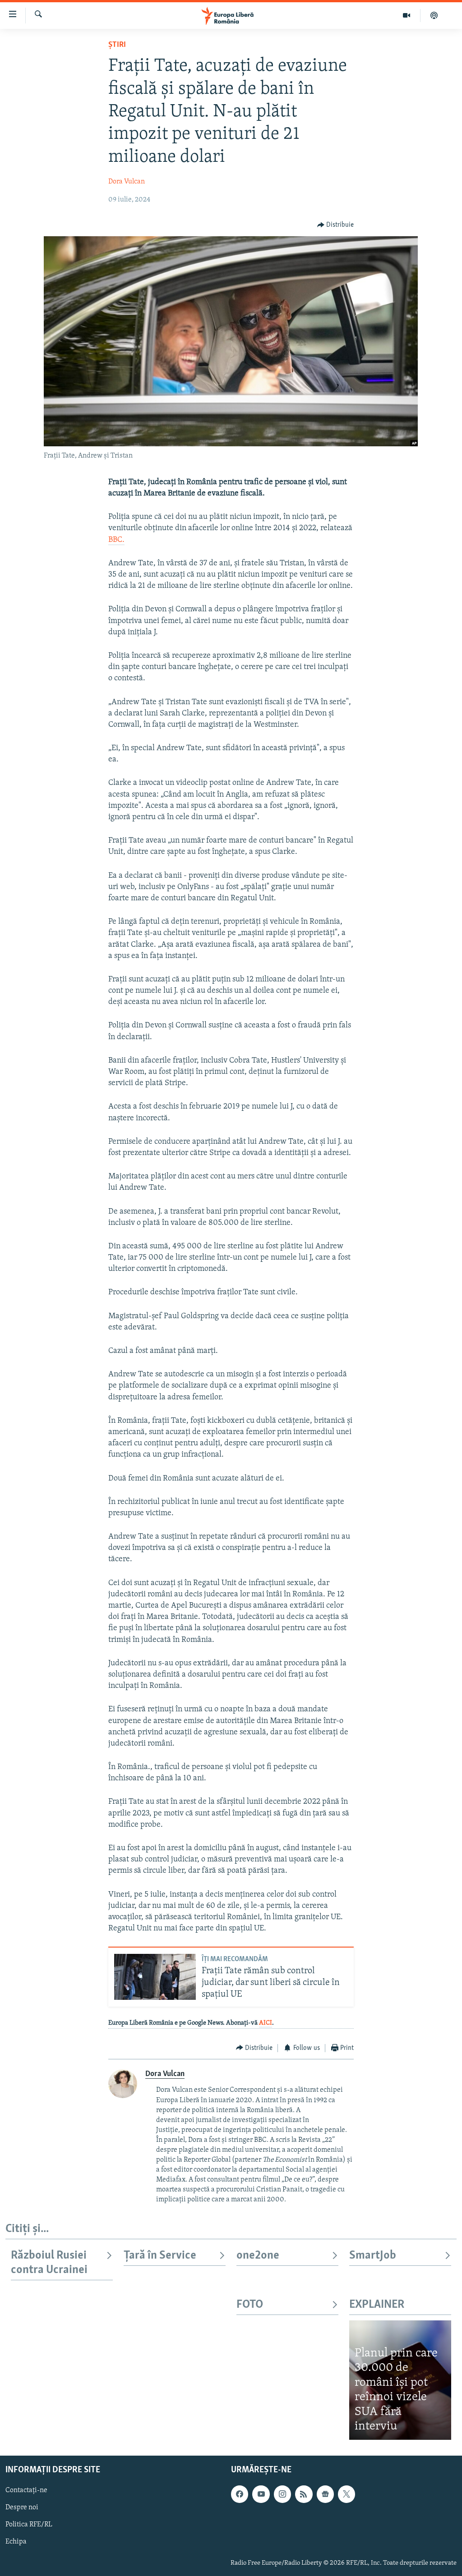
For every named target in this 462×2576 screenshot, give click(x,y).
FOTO (250, 2305)
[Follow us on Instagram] (282, 2494)
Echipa (16, 2542)
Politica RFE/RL (29, 2525)
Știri (117, 45)
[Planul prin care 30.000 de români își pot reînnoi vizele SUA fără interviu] (400, 2380)
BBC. (116, 540)
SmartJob (373, 2256)
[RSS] (304, 2494)
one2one (258, 2256)
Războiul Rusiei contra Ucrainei (49, 2263)
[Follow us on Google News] (325, 2494)
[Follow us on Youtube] (261, 2494)
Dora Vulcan (127, 182)
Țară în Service (160, 2256)
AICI (266, 2023)
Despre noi (22, 2507)
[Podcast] (434, 15)
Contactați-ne (26, 2490)
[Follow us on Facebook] (240, 2494)
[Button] (336, 225)
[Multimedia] (407, 15)
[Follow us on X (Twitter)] (346, 2494)
